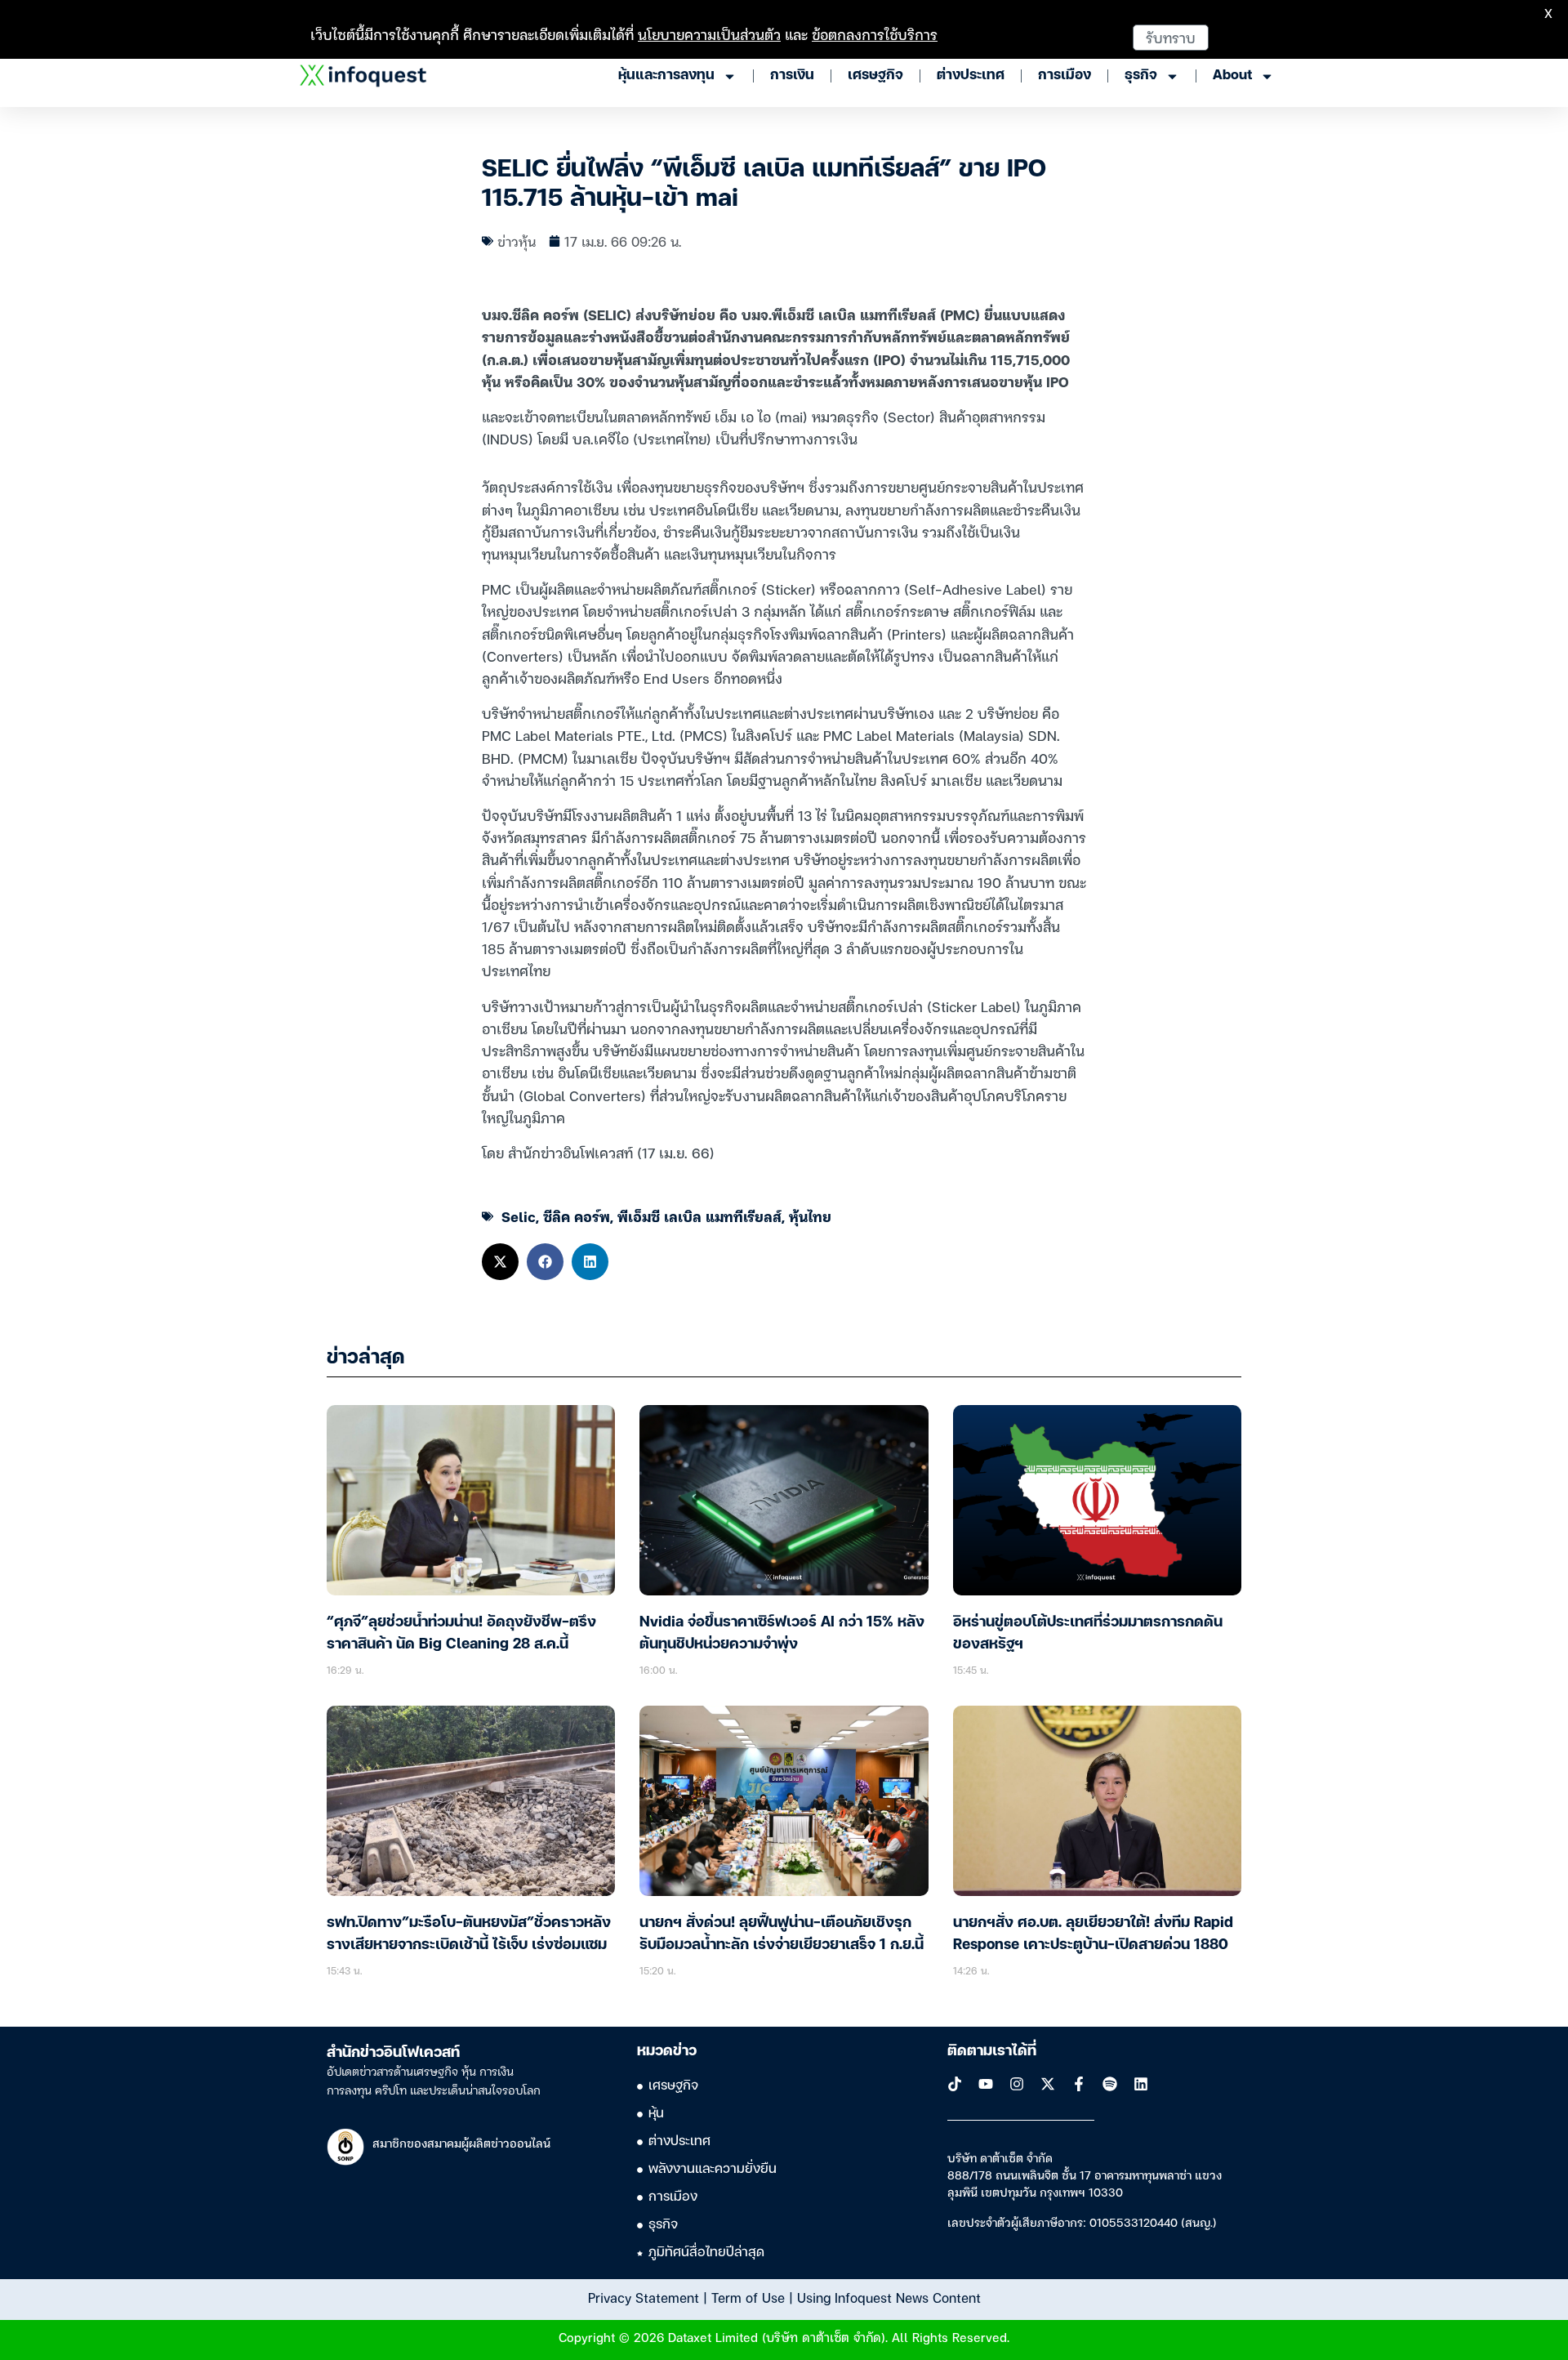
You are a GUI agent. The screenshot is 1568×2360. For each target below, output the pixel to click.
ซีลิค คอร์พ (577, 1216)
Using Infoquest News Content (889, 2297)
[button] (500, 1262)
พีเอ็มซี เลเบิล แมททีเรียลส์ (699, 1216)
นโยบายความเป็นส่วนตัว (709, 34)
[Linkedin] (1141, 2084)
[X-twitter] (1048, 2084)
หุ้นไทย (810, 1216)
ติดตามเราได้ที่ (992, 2051)
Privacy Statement (644, 2297)
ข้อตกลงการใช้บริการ (875, 34)
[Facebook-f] (1079, 2084)
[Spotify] (1110, 2084)
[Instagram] (1017, 2084)
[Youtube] (986, 2084)
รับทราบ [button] (1171, 37)
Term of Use (748, 2297)
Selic (519, 1216)
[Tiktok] (955, 2084)
